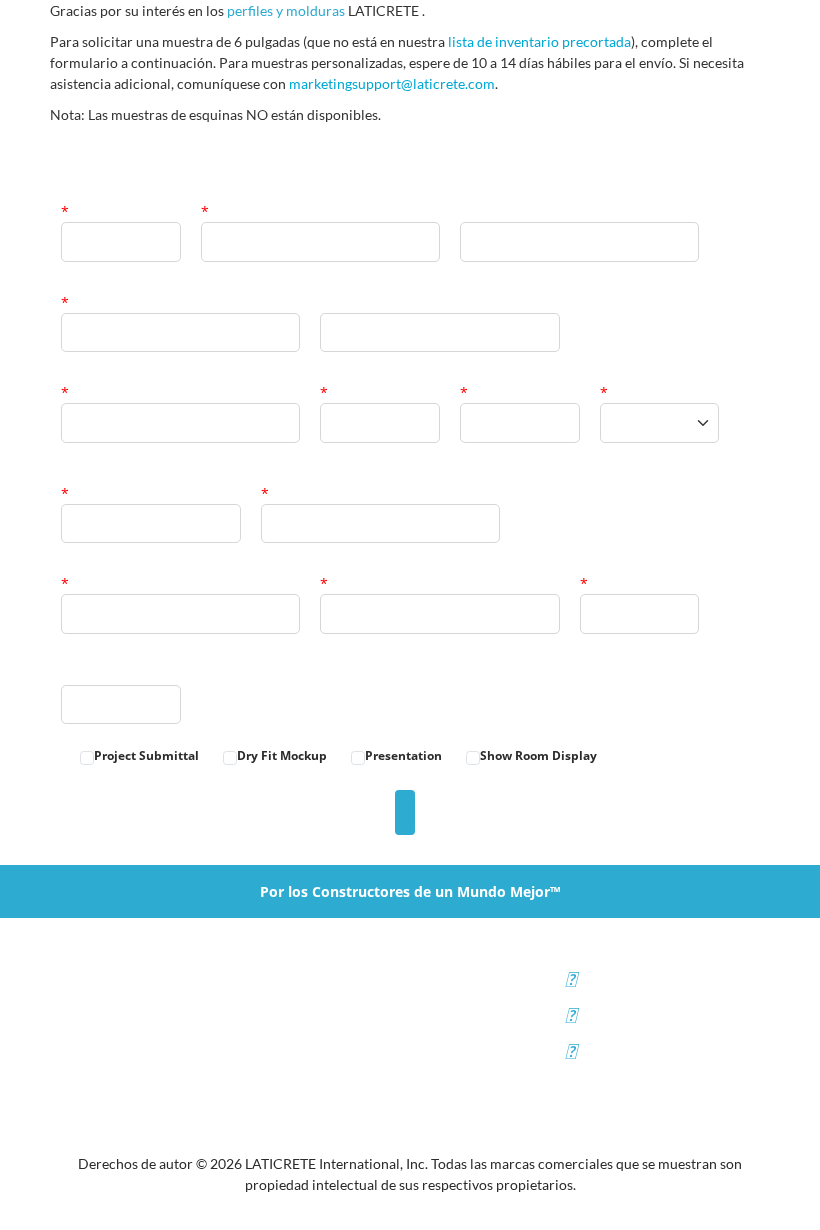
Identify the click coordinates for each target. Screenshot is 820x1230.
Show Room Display (538, 755)
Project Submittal (146, 755)
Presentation (403, 755)
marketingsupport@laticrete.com (392, 83)
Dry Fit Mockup (282, 755)
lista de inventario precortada (539, 41)
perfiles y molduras (286, 10)
